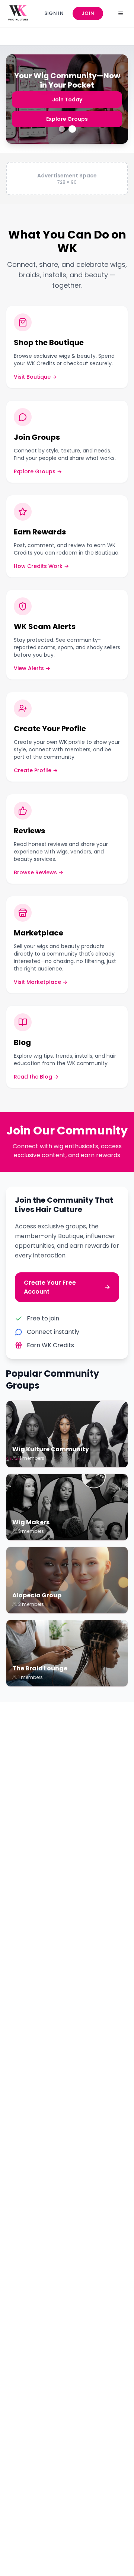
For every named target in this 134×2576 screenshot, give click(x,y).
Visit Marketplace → (41, 982)
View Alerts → (32, 668)
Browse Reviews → (39, 872)
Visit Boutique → (35, 377)
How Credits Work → (41, 566)
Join (88, 13)
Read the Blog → (36, 1077)
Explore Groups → (38, 471)
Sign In (54, 13)
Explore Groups (67, 119)
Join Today (67, 100)
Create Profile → (36, 770)
